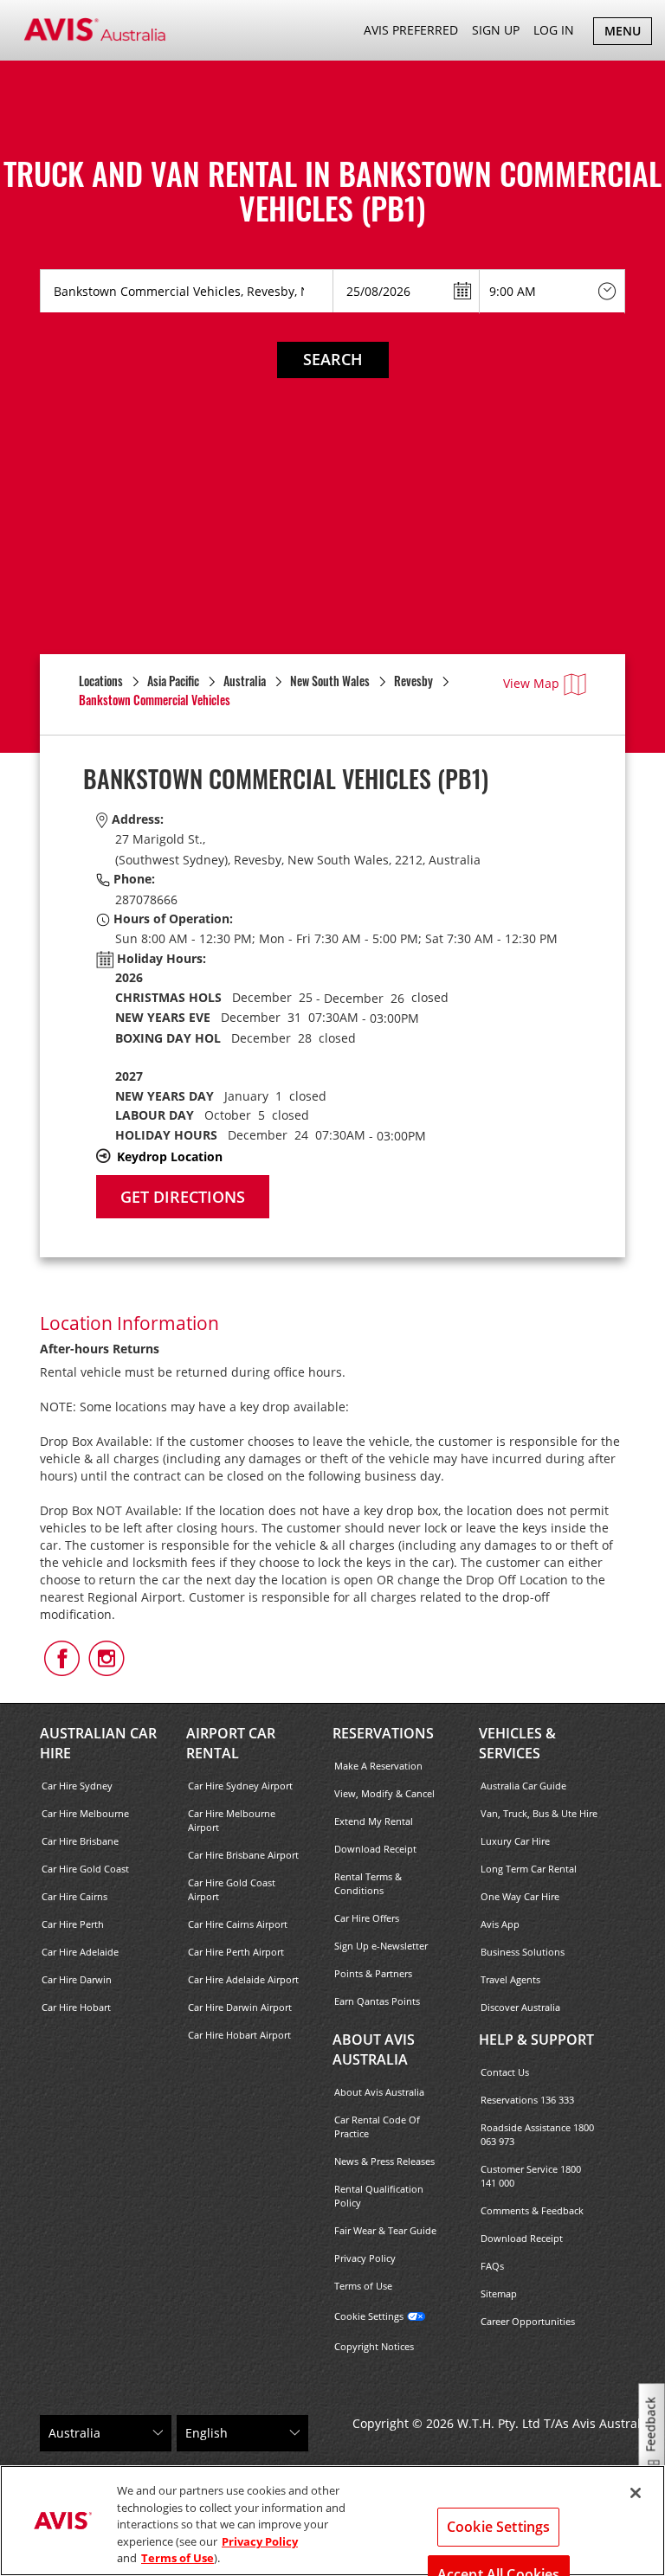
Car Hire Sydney (77, 1786)
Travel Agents (510, 1979)
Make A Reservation (378, 1766)
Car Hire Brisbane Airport (243, 1855)
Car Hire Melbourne (85, 1813)
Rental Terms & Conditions (368, 1883)
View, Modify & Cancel (384, 1793)
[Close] (636, 2493)
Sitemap (499, 2293)
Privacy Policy (365, 2258)
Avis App (500, 1924)
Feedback (651, 2425)
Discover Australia (520, 2007)
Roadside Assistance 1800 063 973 (537, 2134)
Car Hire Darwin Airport (240, 2007)
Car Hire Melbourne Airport (232, 1820)
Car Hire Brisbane (80, 1841)
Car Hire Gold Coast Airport (232, 1889)
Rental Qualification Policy (379, 2196)
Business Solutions (523, 1952)
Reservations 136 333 (527, 2100)
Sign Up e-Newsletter (381, 1946)
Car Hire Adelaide (80, 1952)
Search (333, 359)
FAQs (492, 2266)
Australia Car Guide (523, 1786)
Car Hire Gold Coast (85, 1869)
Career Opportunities (528, 2321)
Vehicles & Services (517, 1743)
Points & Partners (373, 1973)
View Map (531, 683)
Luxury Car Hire (515, 1841)
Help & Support (536, 2040)
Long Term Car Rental (529, 1869)
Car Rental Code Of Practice (377, 2126)
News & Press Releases (384, 2161)
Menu (628, 33)
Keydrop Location (170, 1156)
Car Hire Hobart (76, 2007)
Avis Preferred (411, 30)
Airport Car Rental (231, 1743)
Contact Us (505, 2072)
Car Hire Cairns (74, 1896)
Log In (554, 30)
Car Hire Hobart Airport (239, 2035)
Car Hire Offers (367, 1918)
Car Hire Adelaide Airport (243, 1979)
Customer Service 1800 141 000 (531, 2176)
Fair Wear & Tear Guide (385, 2230)
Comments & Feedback (532, 2210)
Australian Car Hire (98, 1743)
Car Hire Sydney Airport (240, 1786)
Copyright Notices (374, 2346)
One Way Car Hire (520, 1896)
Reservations (383, 1733)
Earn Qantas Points (377, 2001)
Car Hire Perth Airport (236, 1952)
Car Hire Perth (73, 1924)
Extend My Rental (374, 1821)
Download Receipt (375, 1849)
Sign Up (496, 30)
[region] (332, 2521)
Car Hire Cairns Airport (238, 1924)
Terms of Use (363, 2286)
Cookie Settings (369, 2316)
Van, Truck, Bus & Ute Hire (539, 1813)
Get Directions (183, 1197)
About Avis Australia (374, 2049)
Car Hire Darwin (77, 1979)
